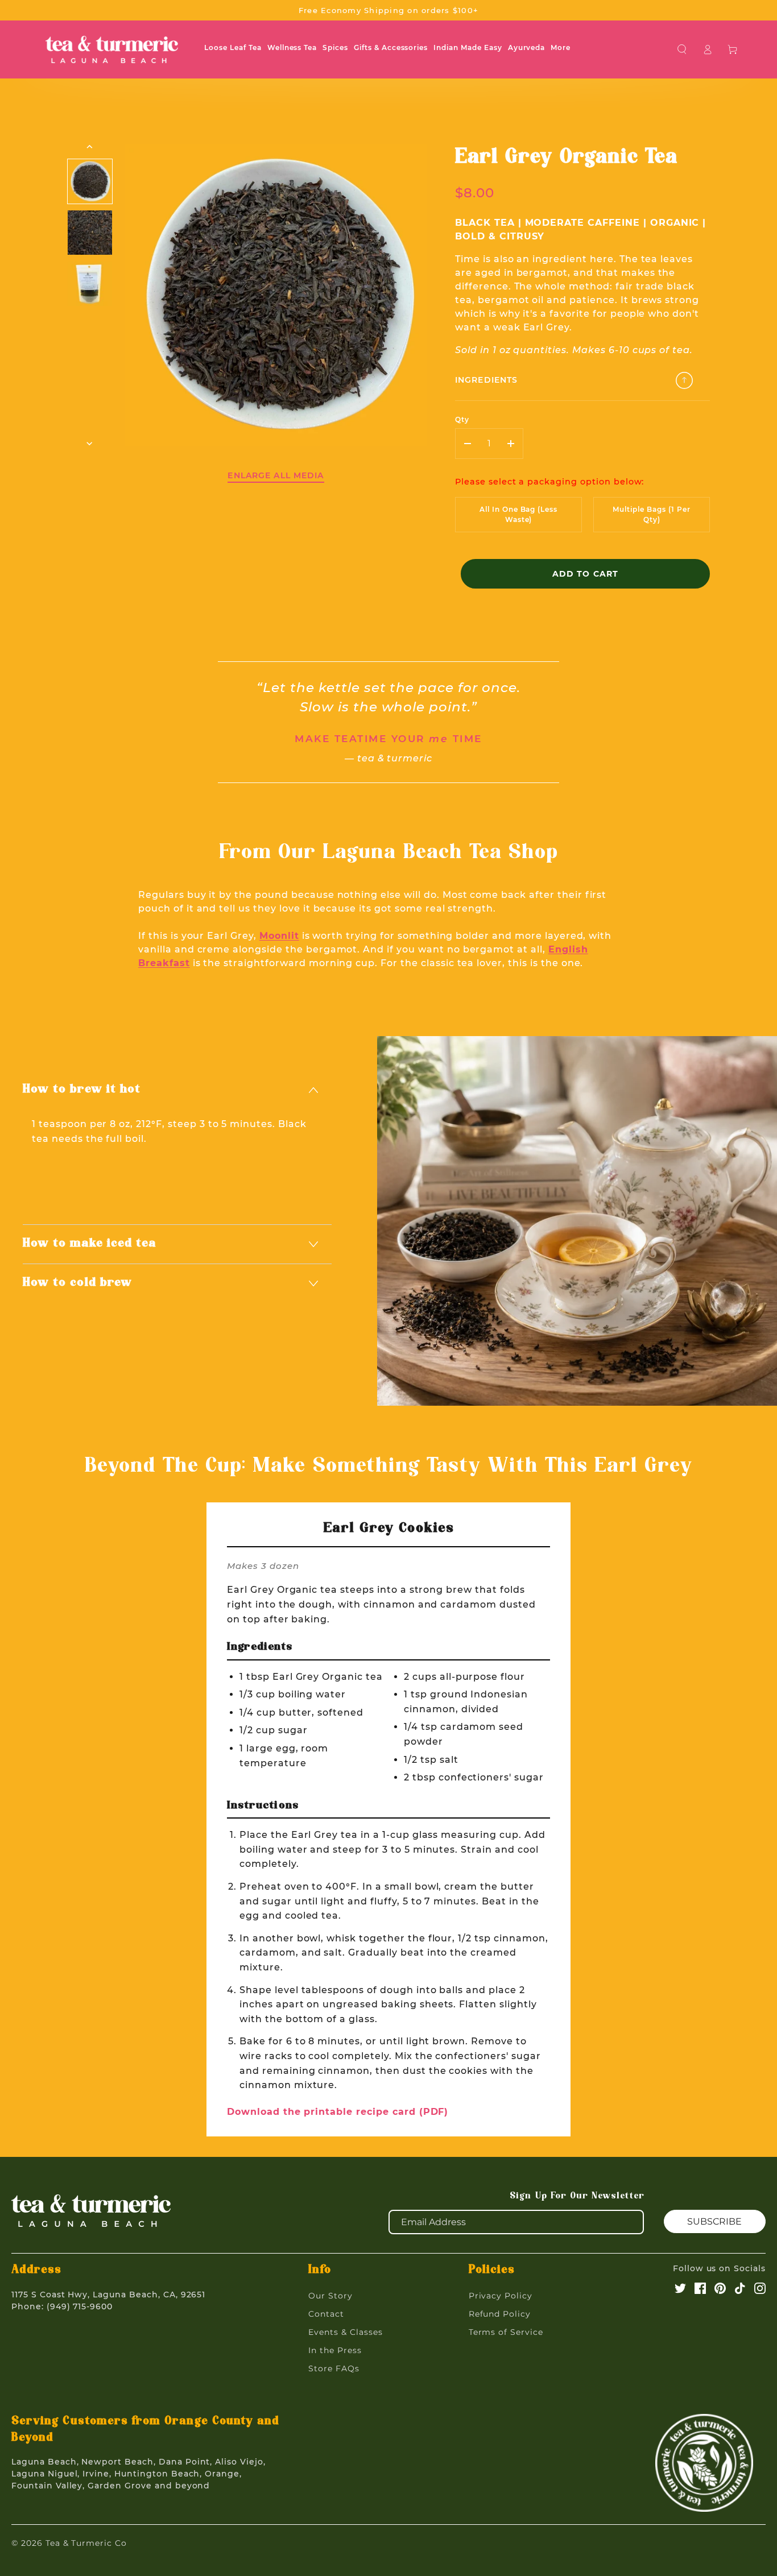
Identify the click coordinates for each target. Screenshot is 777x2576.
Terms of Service (506, 2332)
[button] (682, 49)
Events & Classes (345, 2332)
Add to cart (585, 574)
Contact (326, 2314)
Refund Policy (500, 2314)
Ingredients (486, 380)
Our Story (330, 2296)
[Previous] (90, 147)
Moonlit (279, 936)
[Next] (90, 444)
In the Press (335, 2350)
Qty (462, 419)
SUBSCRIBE (714, 2221)
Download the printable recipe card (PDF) (338, 2112)
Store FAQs (334, 2368)
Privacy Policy (501, 2296)
